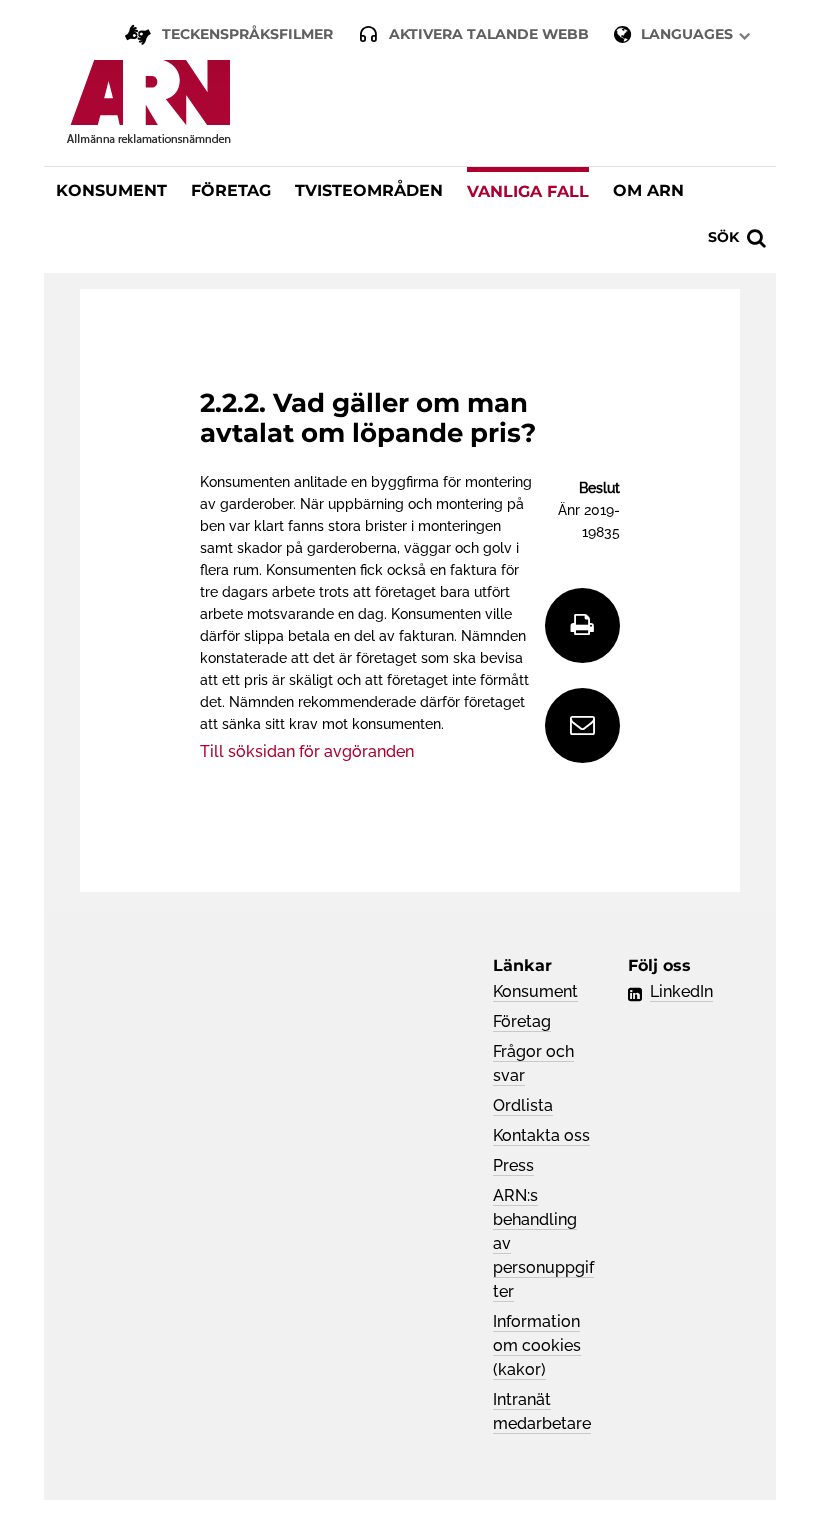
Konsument (535, 991)
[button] (735, 235)
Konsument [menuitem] (111, 190)
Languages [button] (687, 34)
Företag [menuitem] (231, 190)
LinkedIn (681, 991)
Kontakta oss (541, 1135)
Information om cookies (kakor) (537, 1345)
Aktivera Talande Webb (489, 34)
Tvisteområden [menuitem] (369, 190)
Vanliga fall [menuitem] (528, 191)
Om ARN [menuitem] (648, 190)
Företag (522, 1021)
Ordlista (523, 1105)
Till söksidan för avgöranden (307, 751)
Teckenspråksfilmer (247, 34)
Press (513, 1165)
